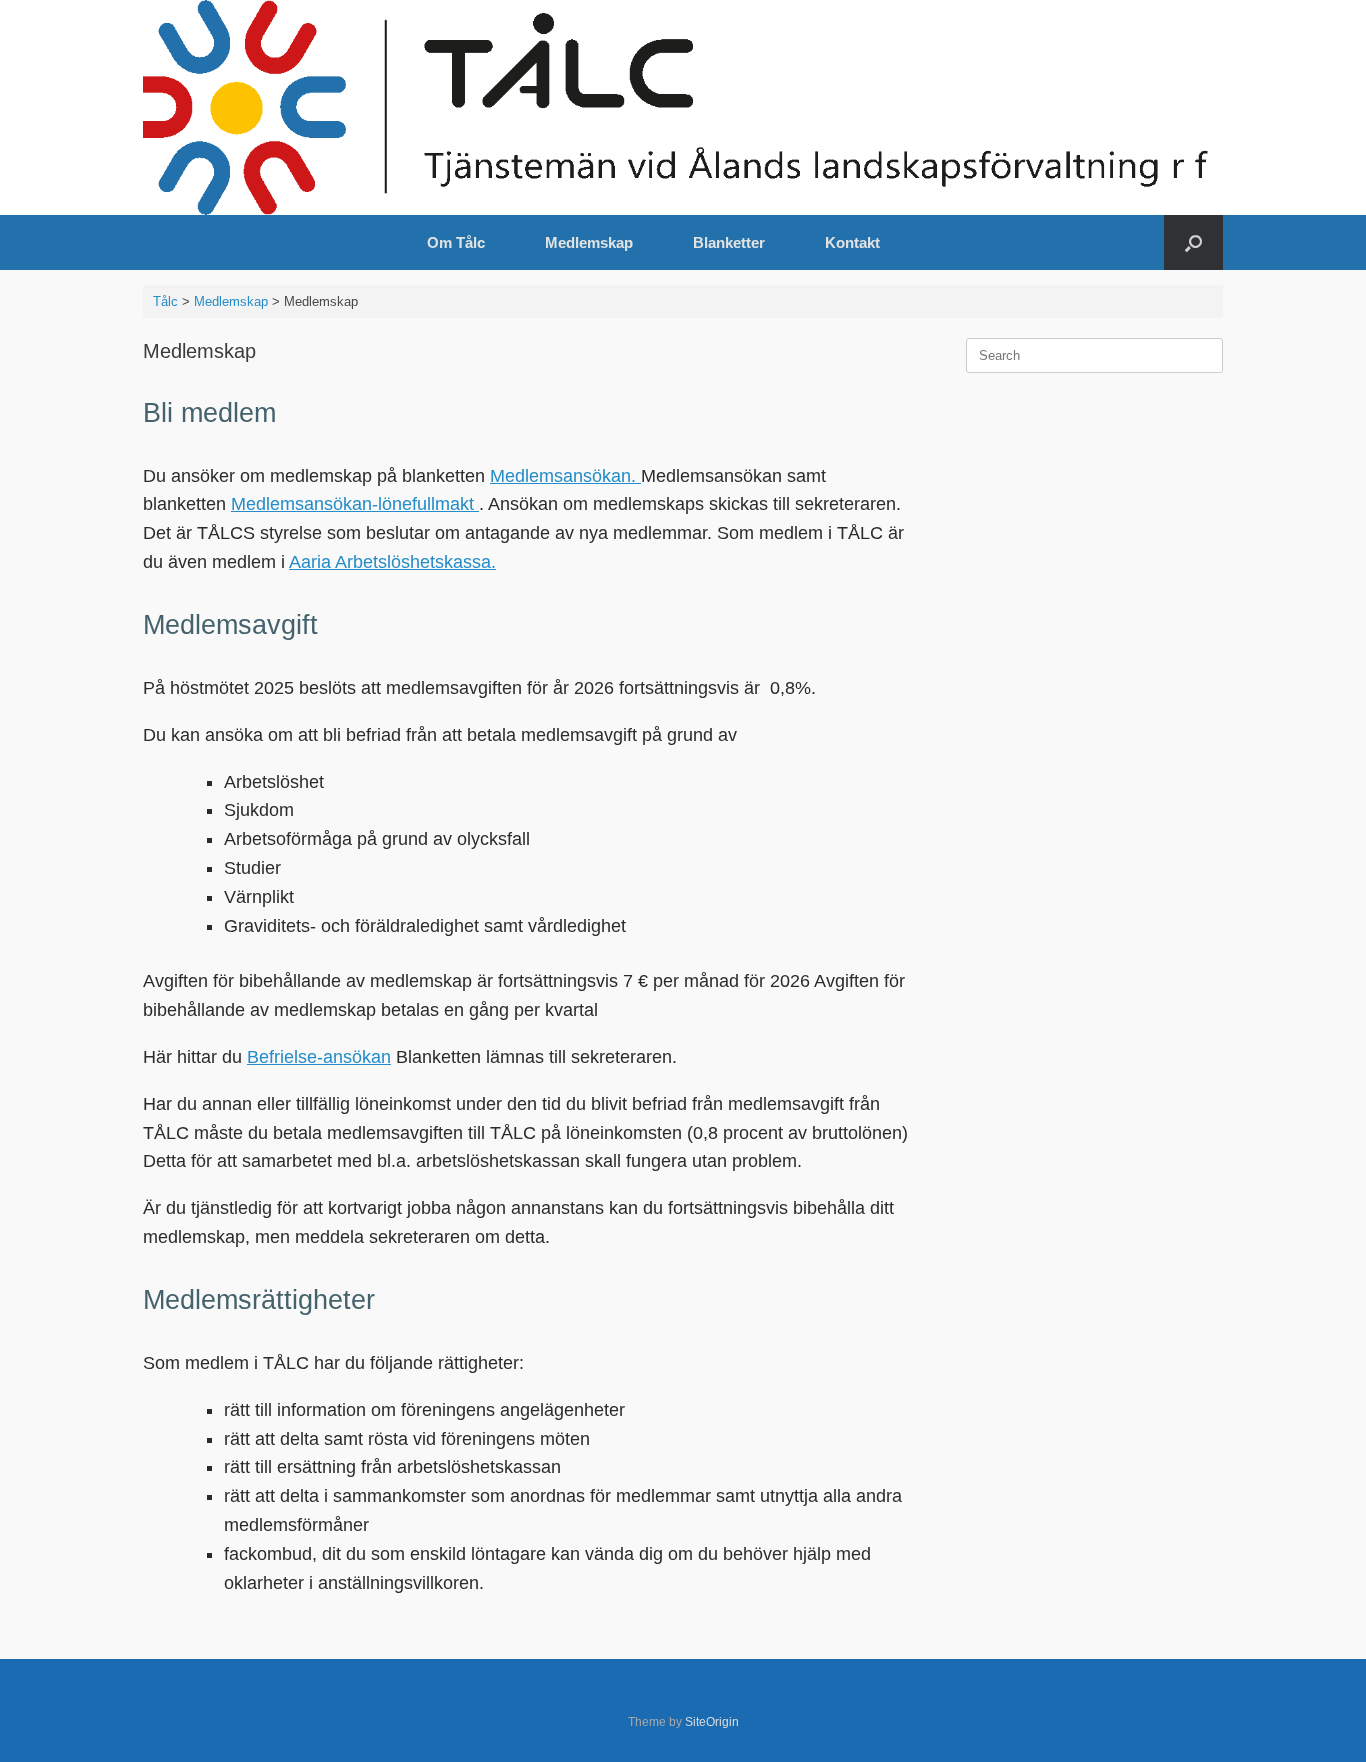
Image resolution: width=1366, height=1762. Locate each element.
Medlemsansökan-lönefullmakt (355, 504)
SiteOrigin (712, 1722)
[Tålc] (683, 107)
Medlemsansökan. (565, 476)
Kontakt (852, 242)
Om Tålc (456, 242)
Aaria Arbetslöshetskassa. (392, 562)
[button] (1193, 242)
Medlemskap (589, 242)
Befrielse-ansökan (319, 1057)
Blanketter (729, 242)
